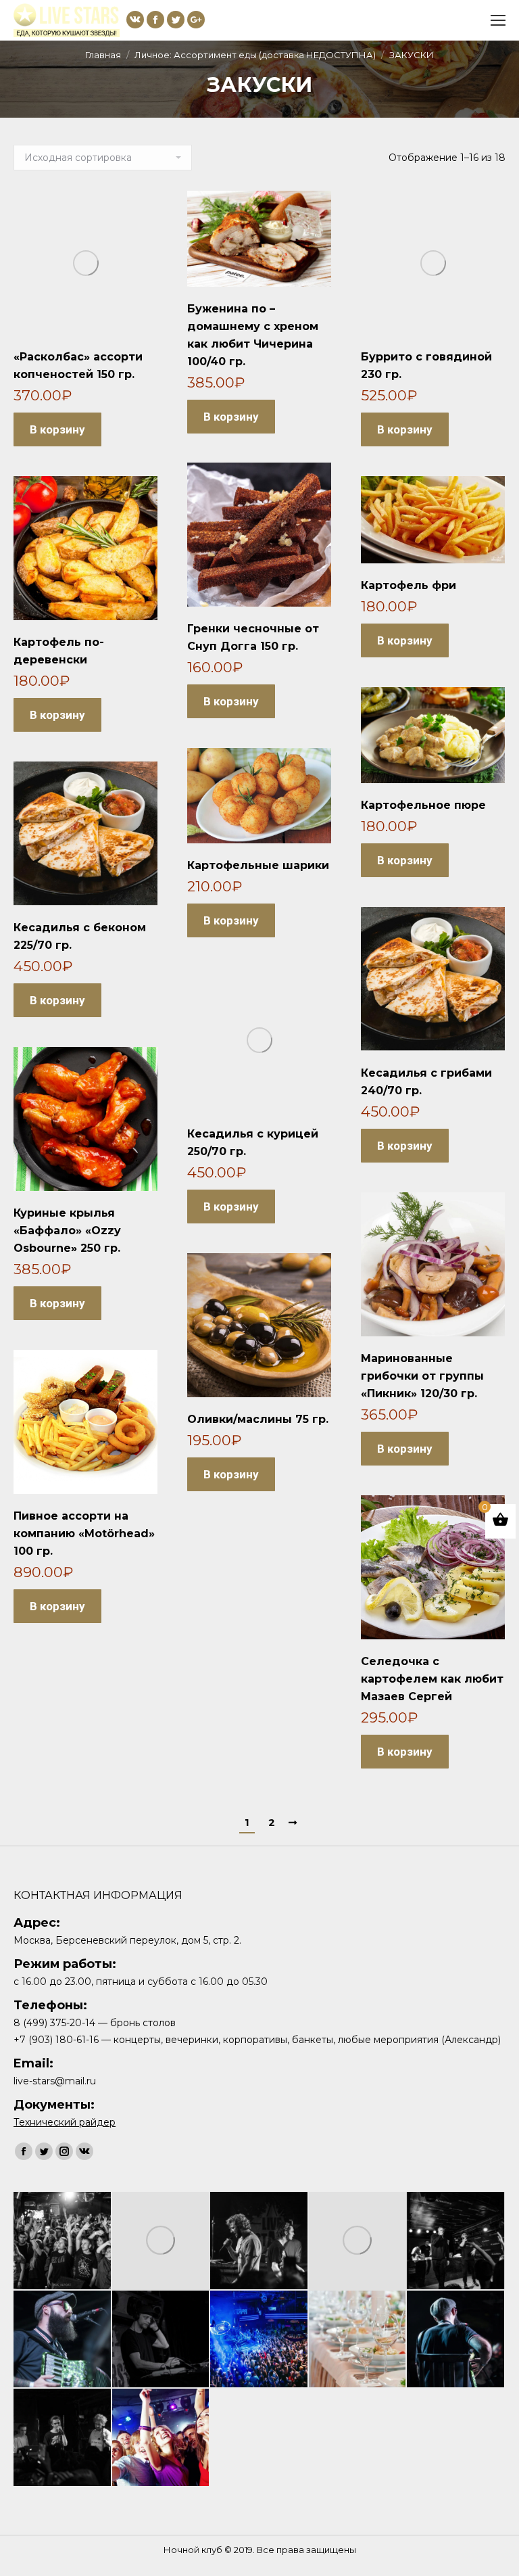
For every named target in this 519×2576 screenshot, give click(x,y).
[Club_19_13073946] (358, 2241)
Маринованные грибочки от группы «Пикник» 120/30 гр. (422, 1376)
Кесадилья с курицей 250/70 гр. (253, 1143)
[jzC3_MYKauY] (63, 2340)
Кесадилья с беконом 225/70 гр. (80, 936)
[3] (358, 2340)
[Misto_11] (259, 2340)
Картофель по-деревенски (59, 651)
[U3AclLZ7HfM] (63, 2438)
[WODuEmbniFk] (456, 2241)
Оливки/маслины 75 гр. (258, 1419)
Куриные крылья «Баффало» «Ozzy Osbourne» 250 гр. (67, 1231)
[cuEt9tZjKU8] (63, 2241)
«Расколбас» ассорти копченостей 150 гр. (78, 366)
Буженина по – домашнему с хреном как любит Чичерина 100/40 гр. (253, 335)
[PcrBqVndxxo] (162, 2340)
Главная (103, 55)
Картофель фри (409, 585)
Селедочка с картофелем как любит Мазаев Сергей (432, 1679)
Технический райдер (65, 2122)
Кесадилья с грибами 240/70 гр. (426, 1082)
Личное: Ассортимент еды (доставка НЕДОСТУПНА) (255, 55)
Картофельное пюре (423, 805)
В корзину (57, 429)
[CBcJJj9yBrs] (259, 2241)
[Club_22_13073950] (162, 2241)
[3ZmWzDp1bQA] (456, 2340)
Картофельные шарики (258, 865)
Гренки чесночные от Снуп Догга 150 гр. (253, 637)
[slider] (162, 2438)
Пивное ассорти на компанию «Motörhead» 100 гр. (84, 1533)
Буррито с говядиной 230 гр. (426, 366)
